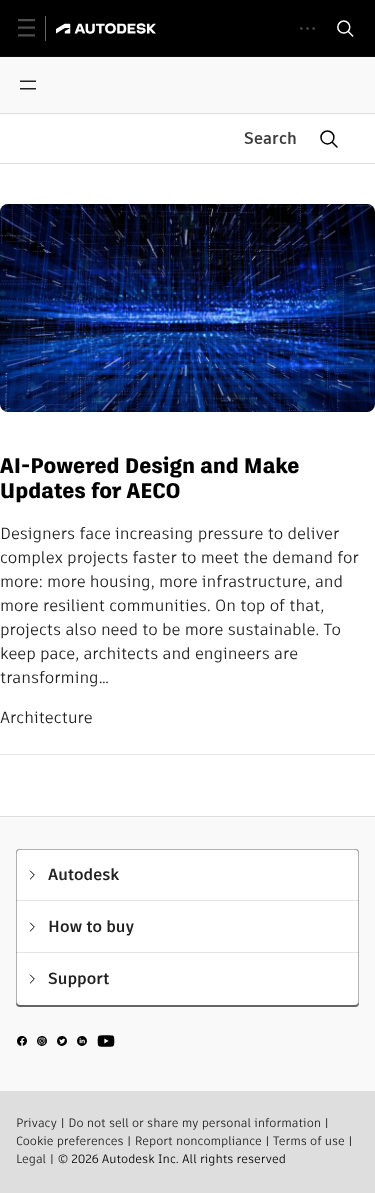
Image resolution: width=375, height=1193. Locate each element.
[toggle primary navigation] (37, 28)
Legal (31, 1159)
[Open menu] (28, 85)
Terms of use (309, 1141)
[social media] (66, 1044)
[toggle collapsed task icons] (307, 28)
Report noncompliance (198, 1141)
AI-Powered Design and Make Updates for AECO (149, 479)
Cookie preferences (70, 1141)
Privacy (36, 1123)
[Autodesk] (108, 28)
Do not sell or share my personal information (194, 1123)
